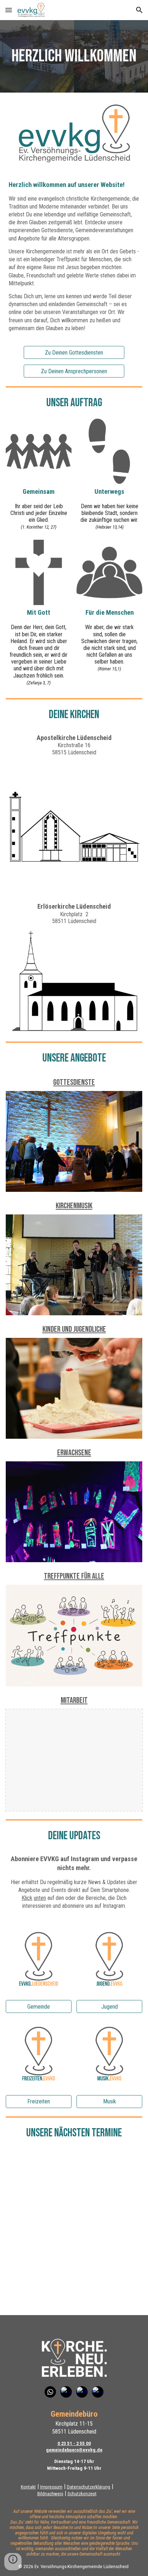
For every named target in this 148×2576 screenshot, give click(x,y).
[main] (74, 56)
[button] (9, 10)
